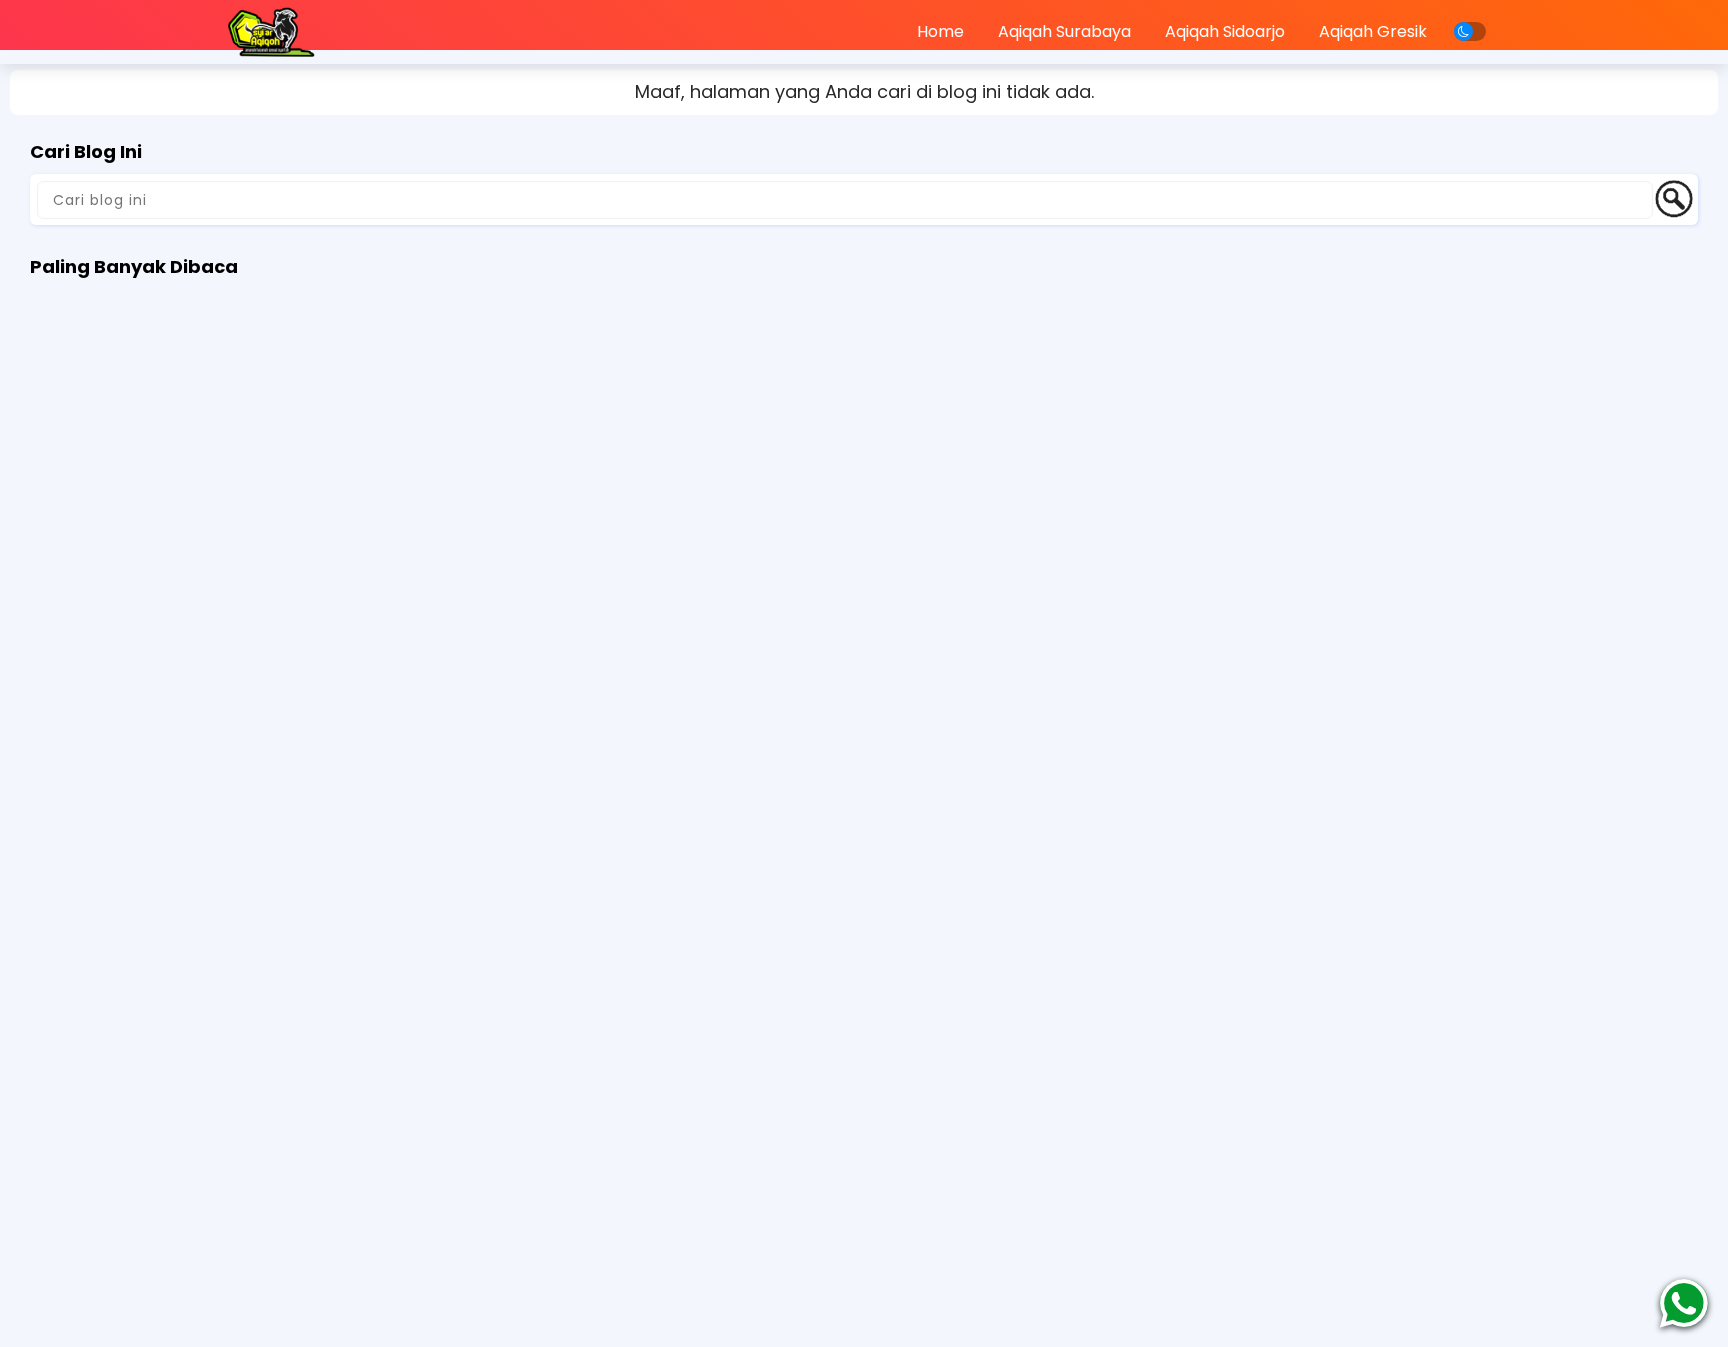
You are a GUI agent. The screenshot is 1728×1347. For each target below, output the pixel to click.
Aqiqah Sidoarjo (1225, 31)
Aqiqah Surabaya (1064, 31)
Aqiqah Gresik (1373, 31)
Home (940, 31)
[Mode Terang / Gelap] (1470, 31)
